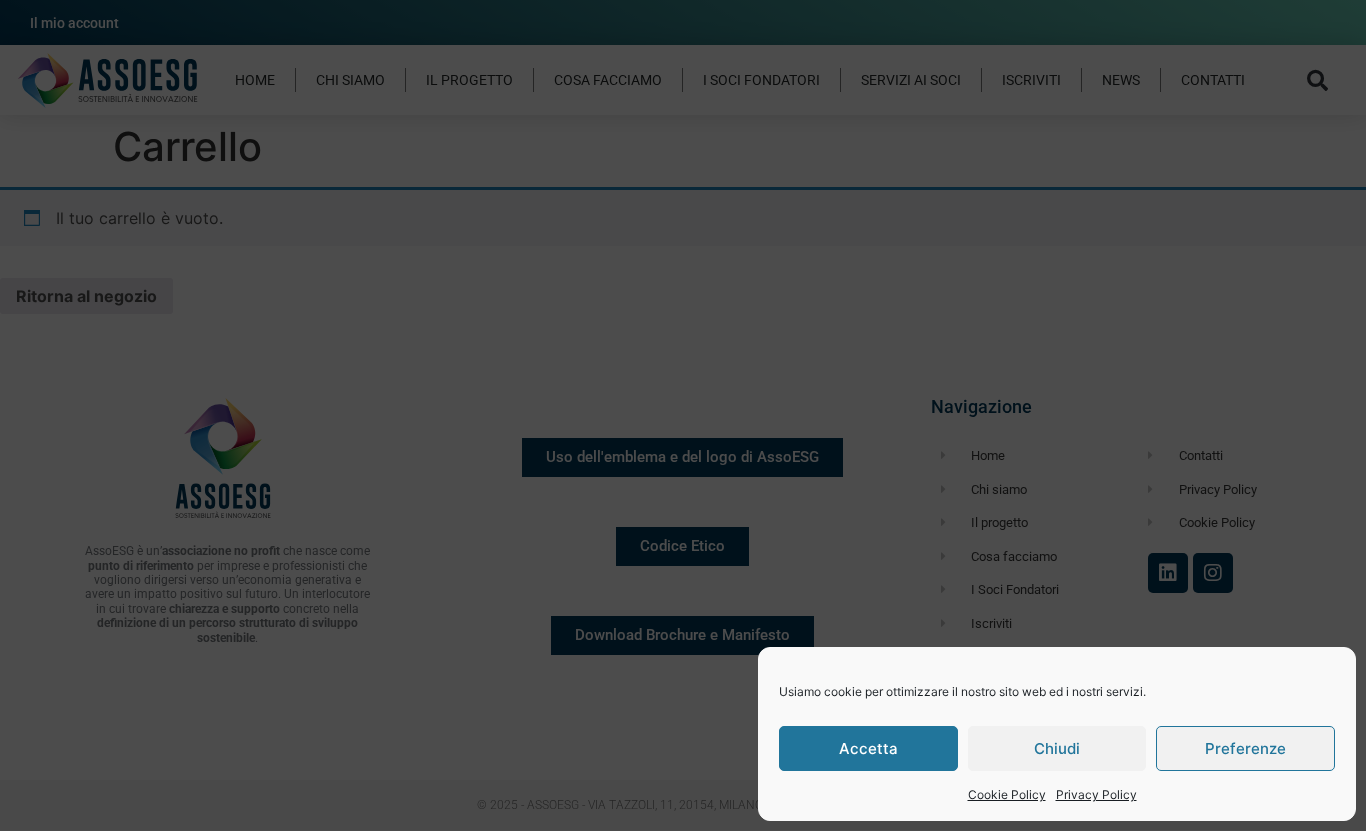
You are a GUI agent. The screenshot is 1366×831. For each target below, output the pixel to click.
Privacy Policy (1096, 794)
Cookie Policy (1007, 794)
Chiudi (1057, 748)
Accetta (868, 748)
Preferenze (1245, 748)
